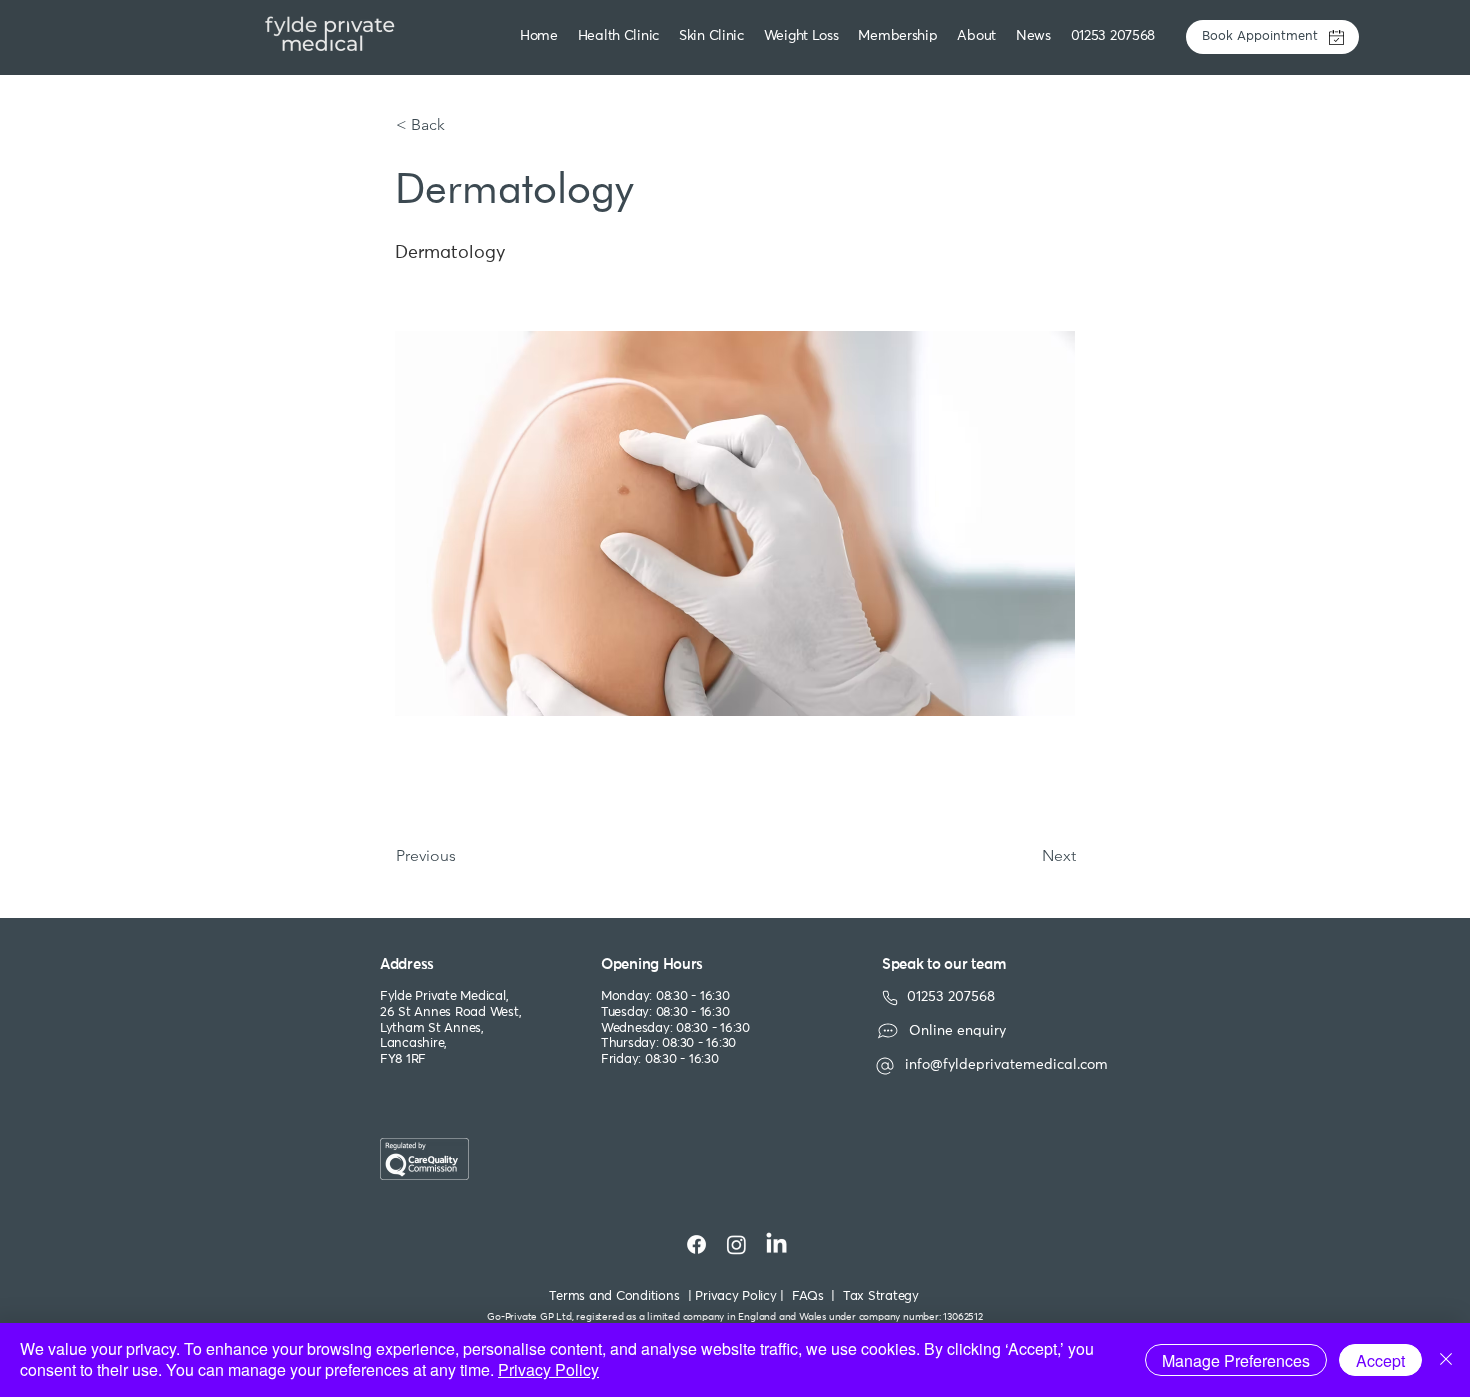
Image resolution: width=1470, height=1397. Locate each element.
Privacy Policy (548, 1369)
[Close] (1446, 1360)
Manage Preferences (1236, 1360)
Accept (1380, 1360)
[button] (713, 36)
